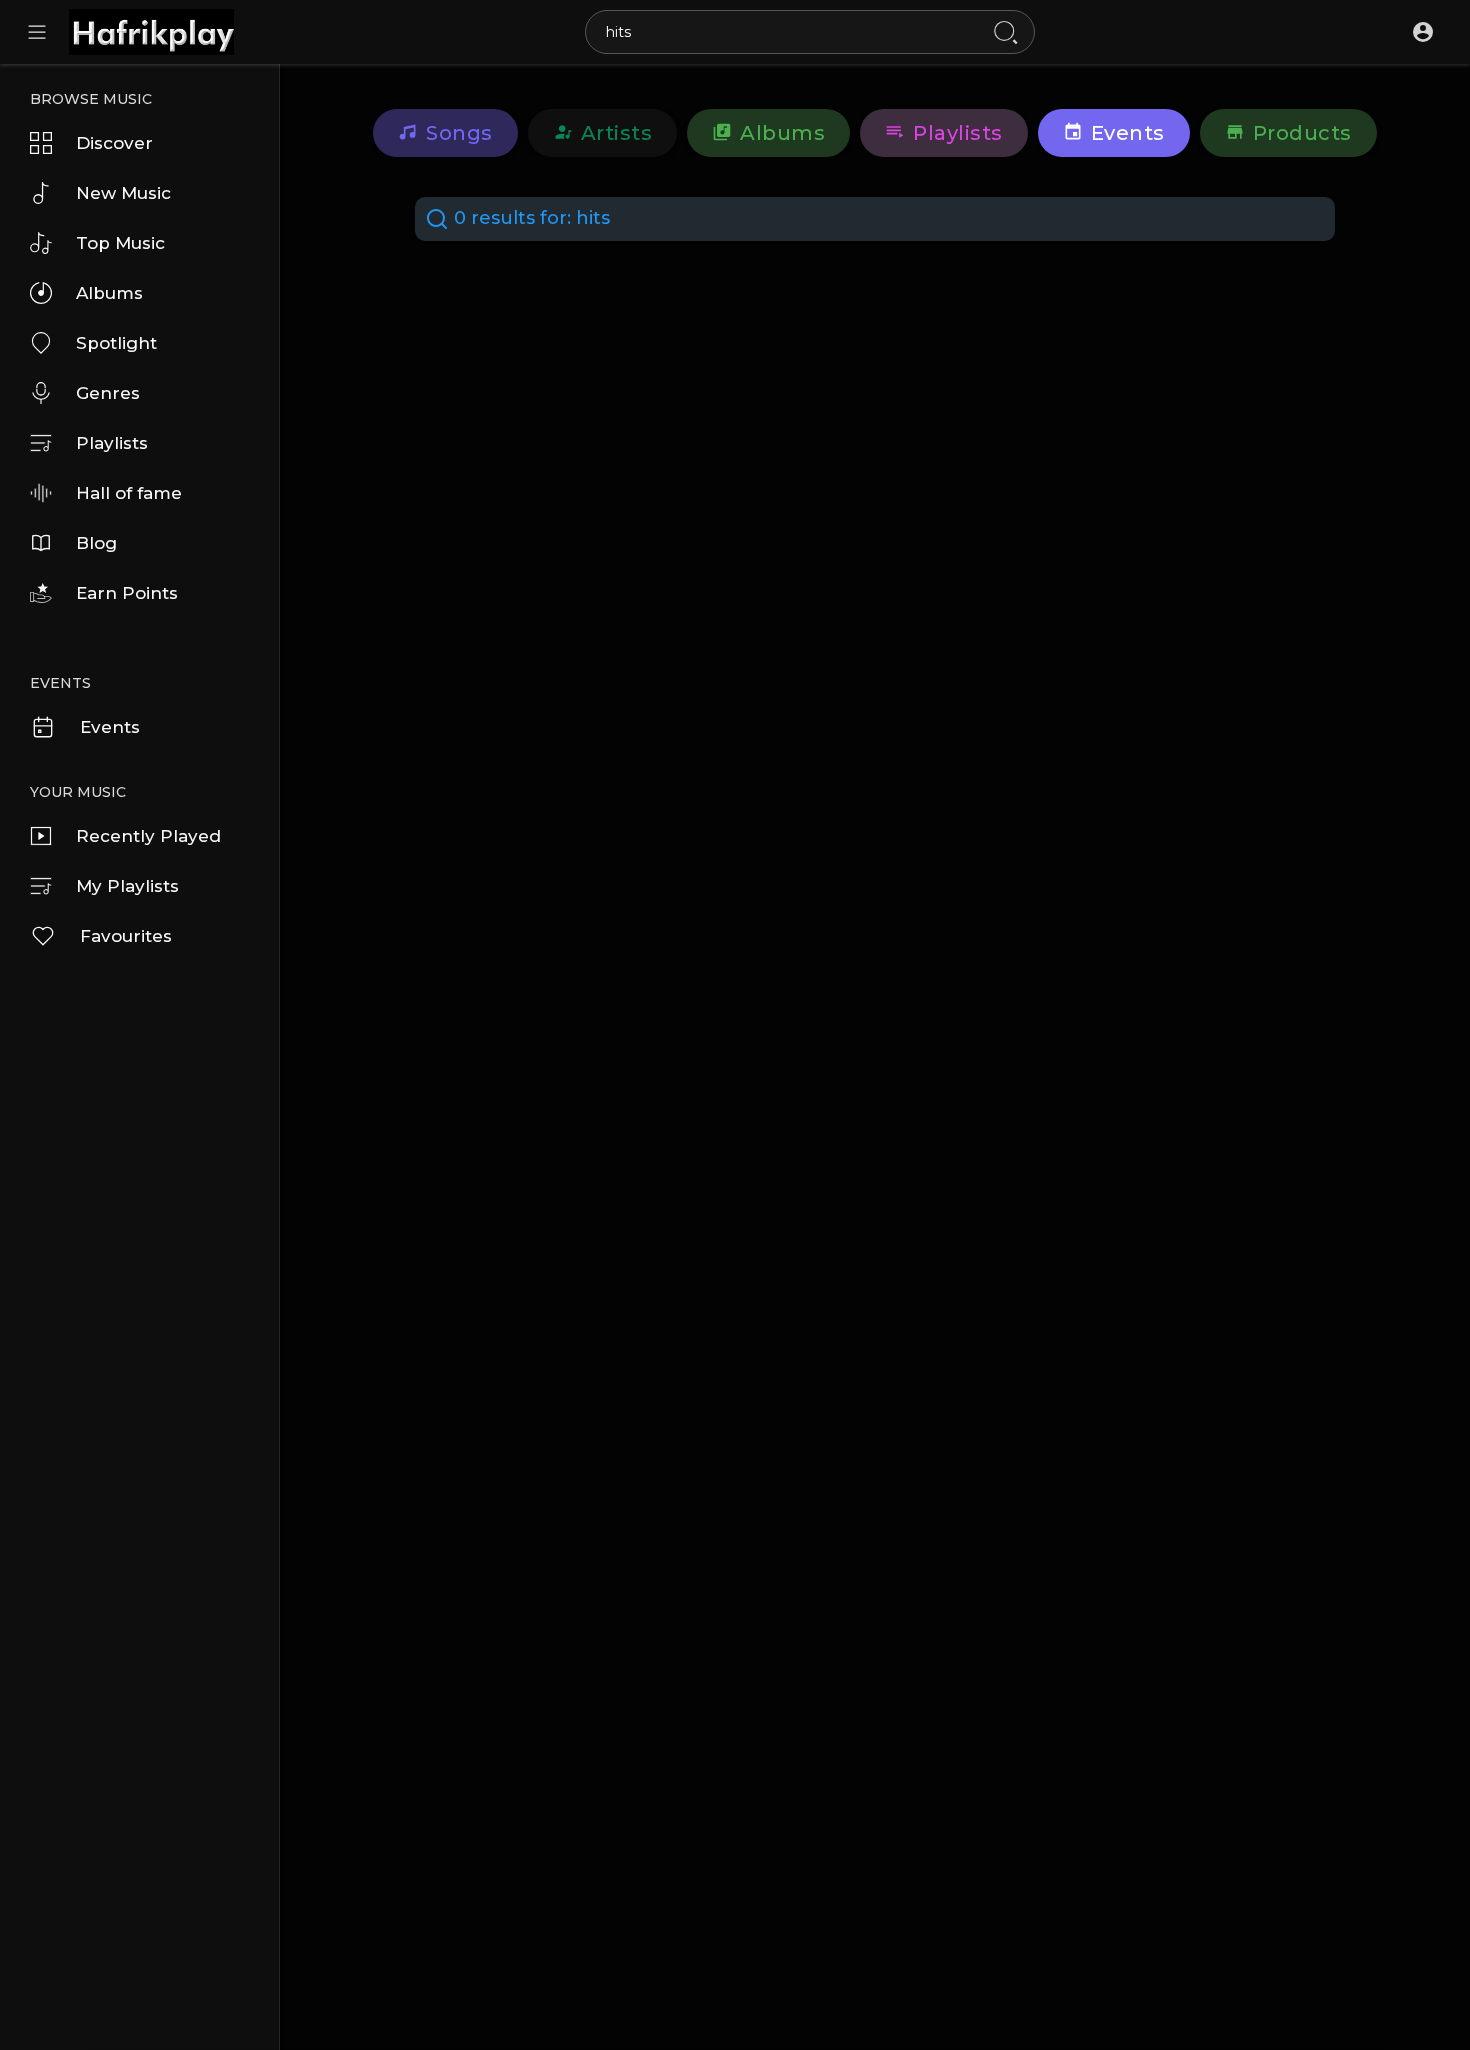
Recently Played (148, 836)
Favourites (126, 936)
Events (110, 727)
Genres (108, 393)
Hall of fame (129, 493)
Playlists (112, 443)
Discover (114, 143)
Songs (459, 133)
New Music (123, 193)
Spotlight (116, 343)
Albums (109, 293)
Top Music (120, 243)
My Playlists (127, 886)
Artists (617, 133)
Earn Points (127, 593)
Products (1302, 133)
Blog (96, 543)
